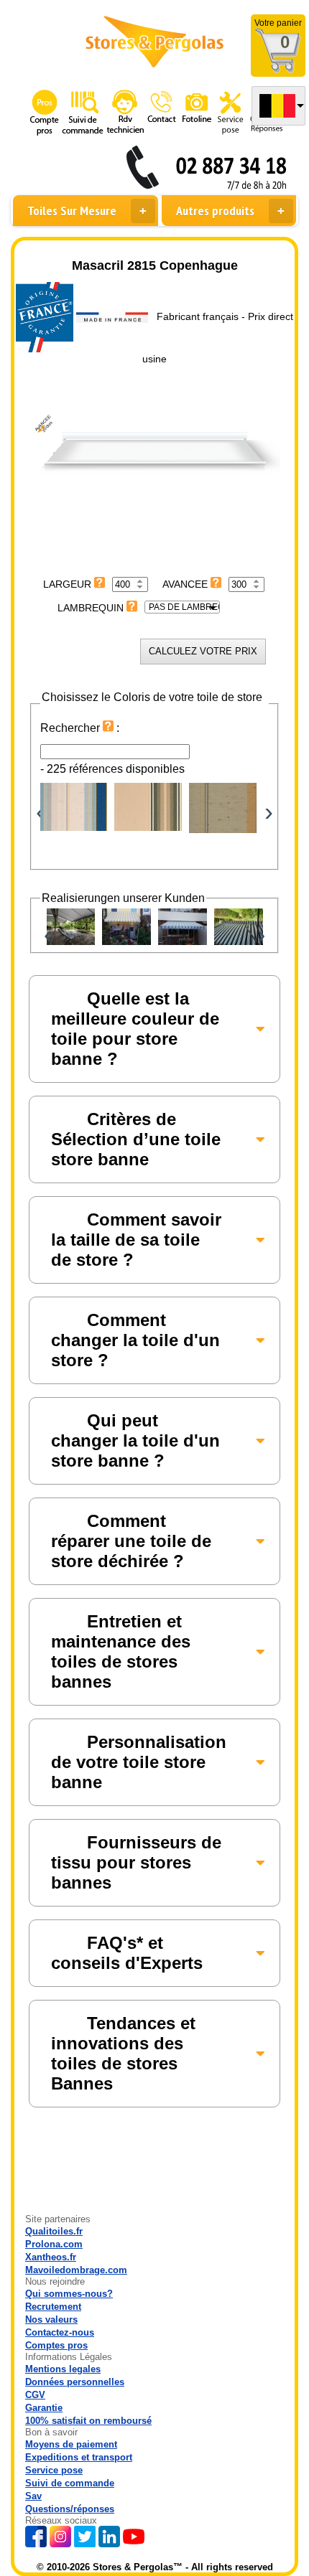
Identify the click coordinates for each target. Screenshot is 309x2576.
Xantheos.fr (51, 2257)
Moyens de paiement (71, 2444)
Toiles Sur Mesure (72, 211)
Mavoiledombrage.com (76, 2270)
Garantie (44, 2408)
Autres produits (215, 211)
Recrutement (53, 2307)
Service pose (54, 2470)
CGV (35, 2395)
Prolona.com (54, 2244)
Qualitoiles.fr (54, 2231)
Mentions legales (63, 2369)
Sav (33, 2496)
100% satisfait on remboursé (88, 2421)
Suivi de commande (70, 2483)
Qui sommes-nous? (69, 2294)
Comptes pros (56, 2345)
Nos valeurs (51, 2319)
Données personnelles (75, 2382)
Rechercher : (80, 728)
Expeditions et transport (79, 2457)
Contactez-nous (60, 2332)
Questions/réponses (70, 2509)
